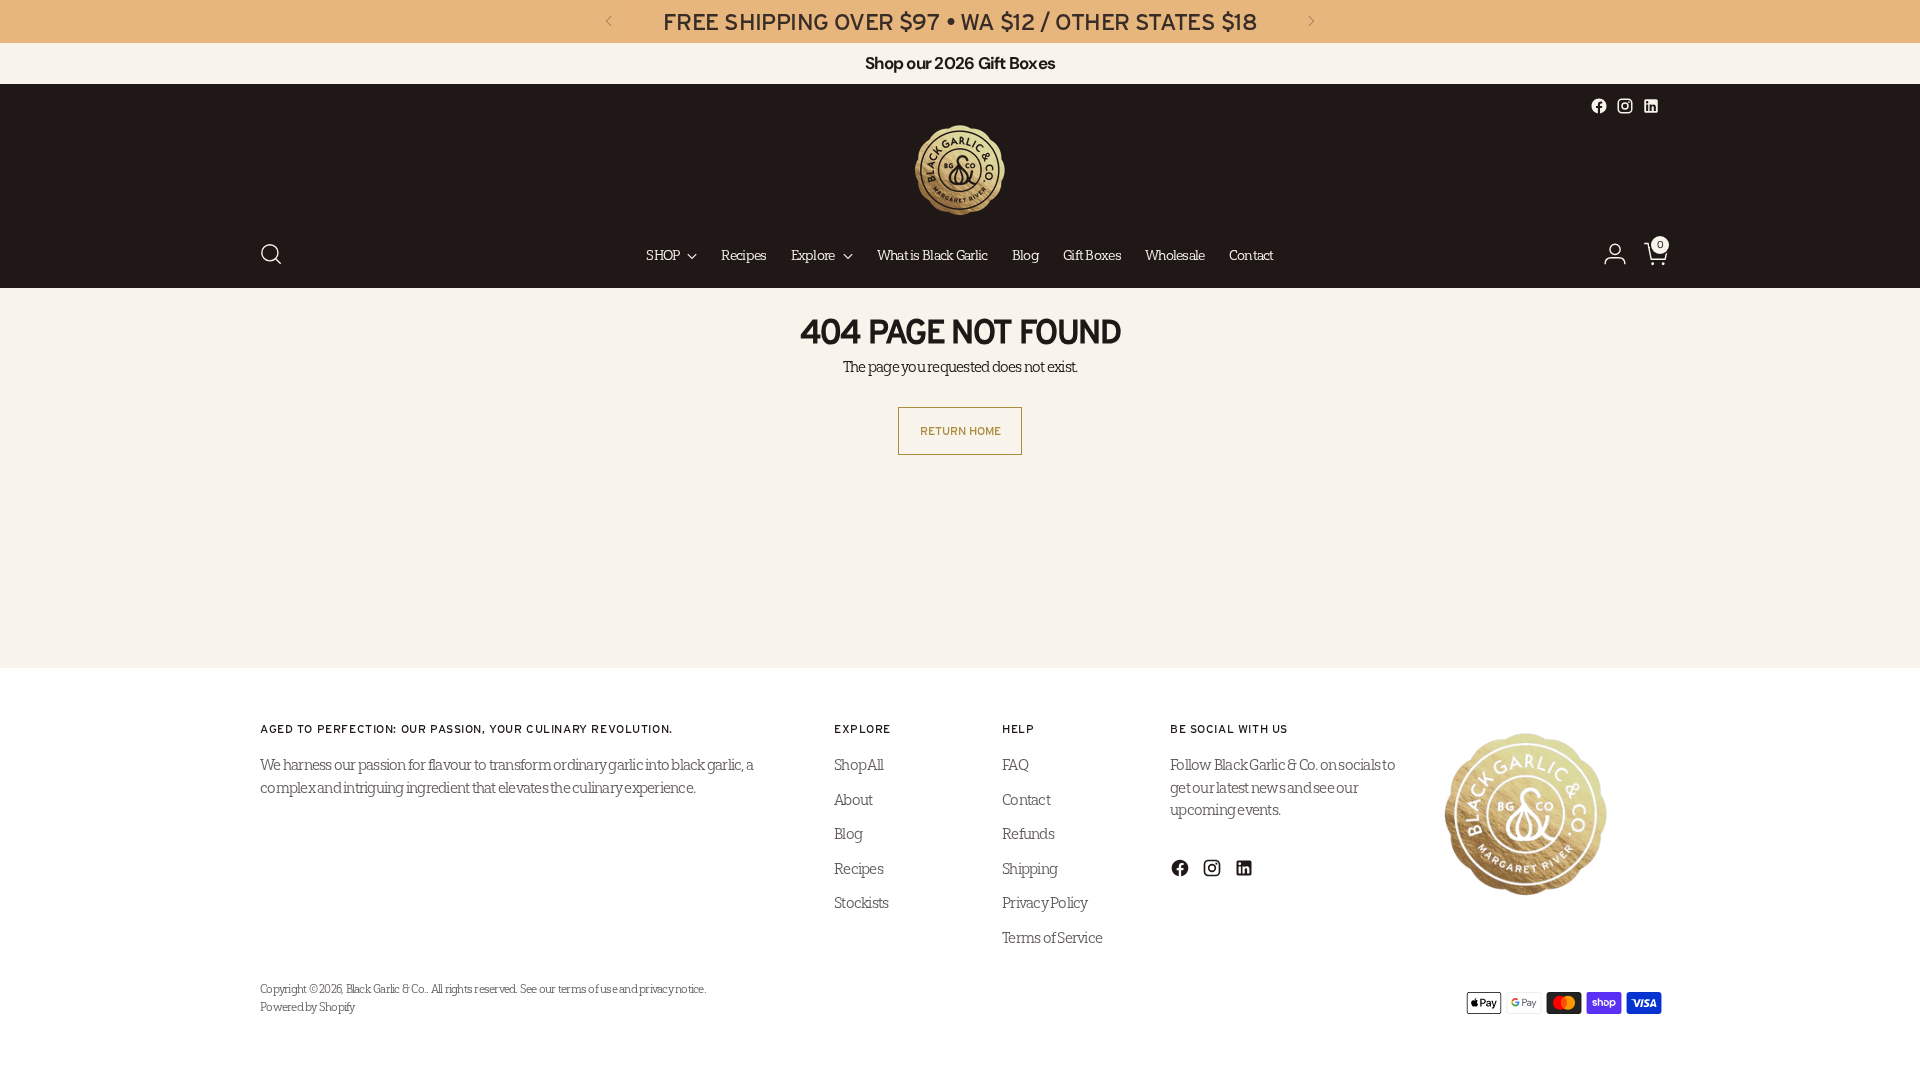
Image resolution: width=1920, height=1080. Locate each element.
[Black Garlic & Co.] (960, 170)
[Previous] (609, 21)
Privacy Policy (1045, 902)
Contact (1026, 799)
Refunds (1028, 833)
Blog (848, 833)
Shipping (1029, 868)
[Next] (1311, 21)
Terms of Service (1052, 937)
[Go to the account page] (1607, 254)
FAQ (1015, 764)
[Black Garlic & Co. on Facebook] (1599, 106)
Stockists (861, 902)
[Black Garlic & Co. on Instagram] (1625, 106)
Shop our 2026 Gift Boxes (960, 63)
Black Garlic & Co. (386, 989)
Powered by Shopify (307, 1007)
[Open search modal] (271, 254)
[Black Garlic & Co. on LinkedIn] (1651, 106)
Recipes (858, 868)
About (853, 799)
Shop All (858, 764)
